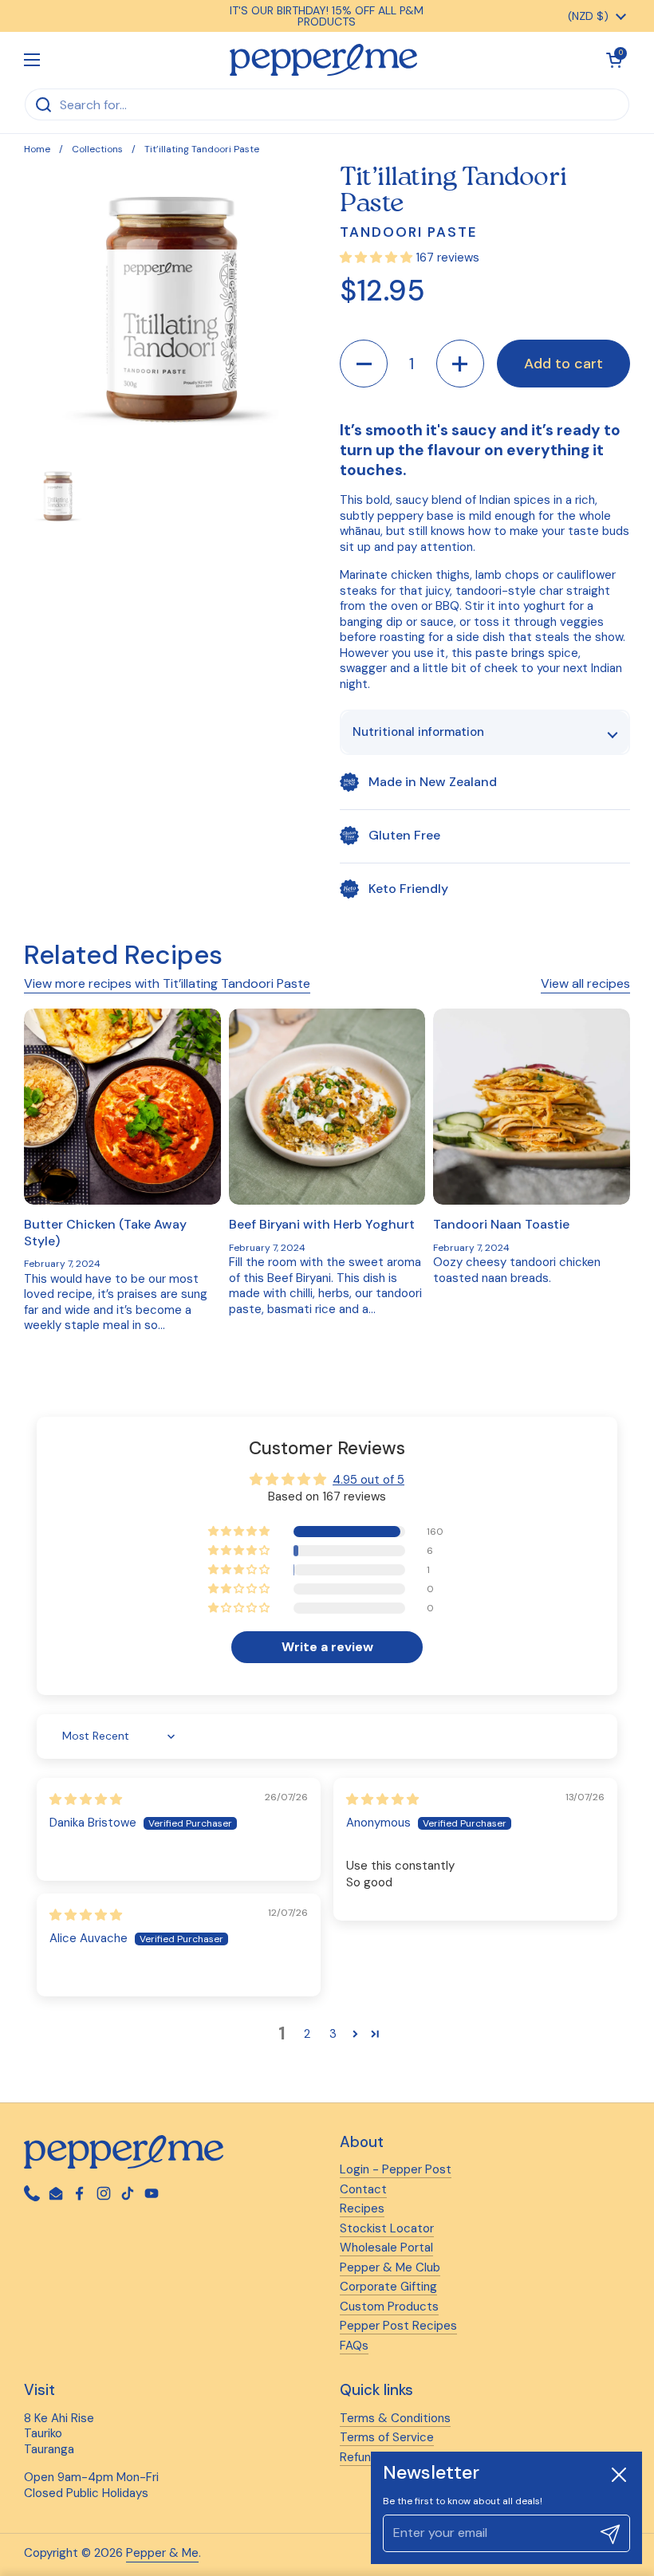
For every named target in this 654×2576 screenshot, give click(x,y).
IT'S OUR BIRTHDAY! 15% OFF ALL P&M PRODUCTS (327, 16)
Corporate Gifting (388, 2287)
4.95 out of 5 (368, 1480)
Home (37, 149)
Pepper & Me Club (390, 2267)
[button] (364, 364)
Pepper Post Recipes (398, 2326)
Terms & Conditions (395, 2418)
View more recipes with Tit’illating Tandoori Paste (167, 983)
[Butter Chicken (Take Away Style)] (122, 1107)
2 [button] (307, 2034)
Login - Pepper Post (396, 2169)
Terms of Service (387, 2437)
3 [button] (333, 2034)
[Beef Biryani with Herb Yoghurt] (327, 1107)
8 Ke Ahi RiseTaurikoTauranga (59, 2434)
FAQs (354, 2346)
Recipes (362, 2208)
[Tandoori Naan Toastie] (532, 1107)
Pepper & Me (162, 2553)
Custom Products (389, 2307)
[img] (86, 1799)
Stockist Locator (387, 2228)
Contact (363, 2189)
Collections (97, 149)
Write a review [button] (327, 1647)
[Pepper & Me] (323, 60)
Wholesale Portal (386, 2248)
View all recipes (585, 983)
